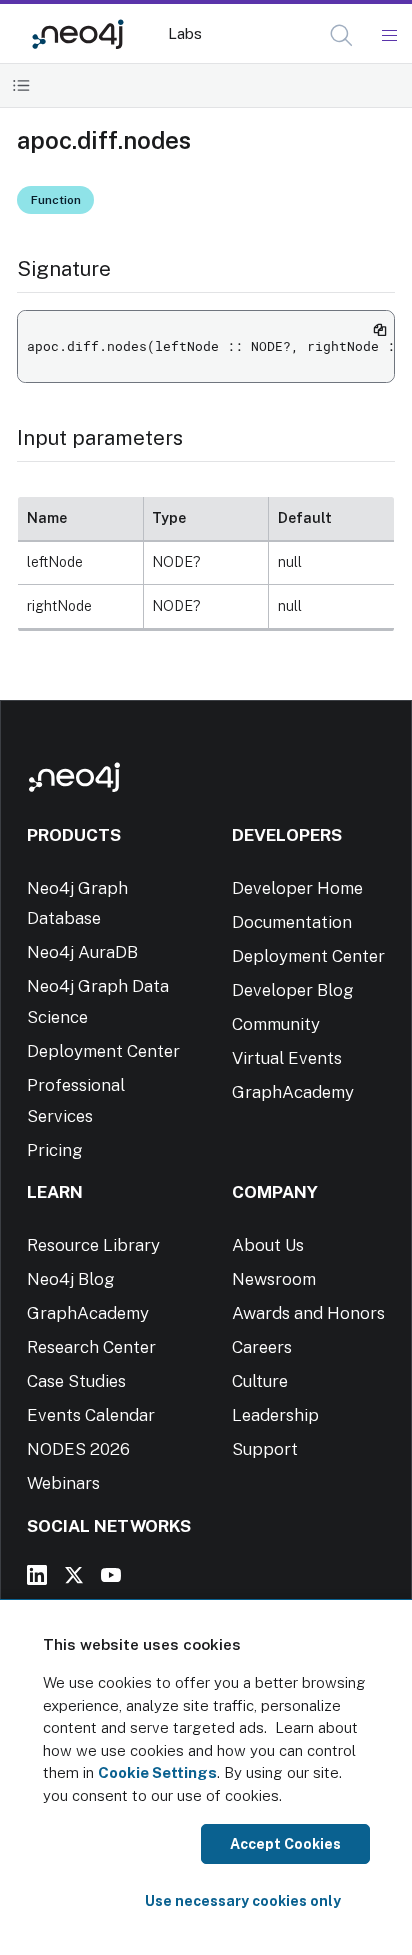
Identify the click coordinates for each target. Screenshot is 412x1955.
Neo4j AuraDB (82, 952)
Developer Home (297, 888)
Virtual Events (287, 1058)
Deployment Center (103, 1051)
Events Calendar (91, 1415)
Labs (185, 33)
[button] (341, 35)
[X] (74, 1575)
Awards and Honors (308, 1313)
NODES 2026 (78, 1449)
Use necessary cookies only (243, 1901)
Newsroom (274, 1279)
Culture (260, 1381)
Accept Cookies (285, 1844)
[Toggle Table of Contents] (21, 85)
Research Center (91, 1347)
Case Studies (76, 1381)
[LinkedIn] (37, 1575)
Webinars (63, 1483)
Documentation (292, 922)
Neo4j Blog (71, 1279)
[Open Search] (342, 36)
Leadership (275, 1415)
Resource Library (93, 1245)
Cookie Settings (157, 1772)
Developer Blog (293, 990)
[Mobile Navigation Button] (388, 36)
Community (276, 1024)
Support (265, 1449)
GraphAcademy (293, 1092)
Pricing (55, 1150)
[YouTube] (111, 1575)
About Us (268, 1245)
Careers (262, 1347)
